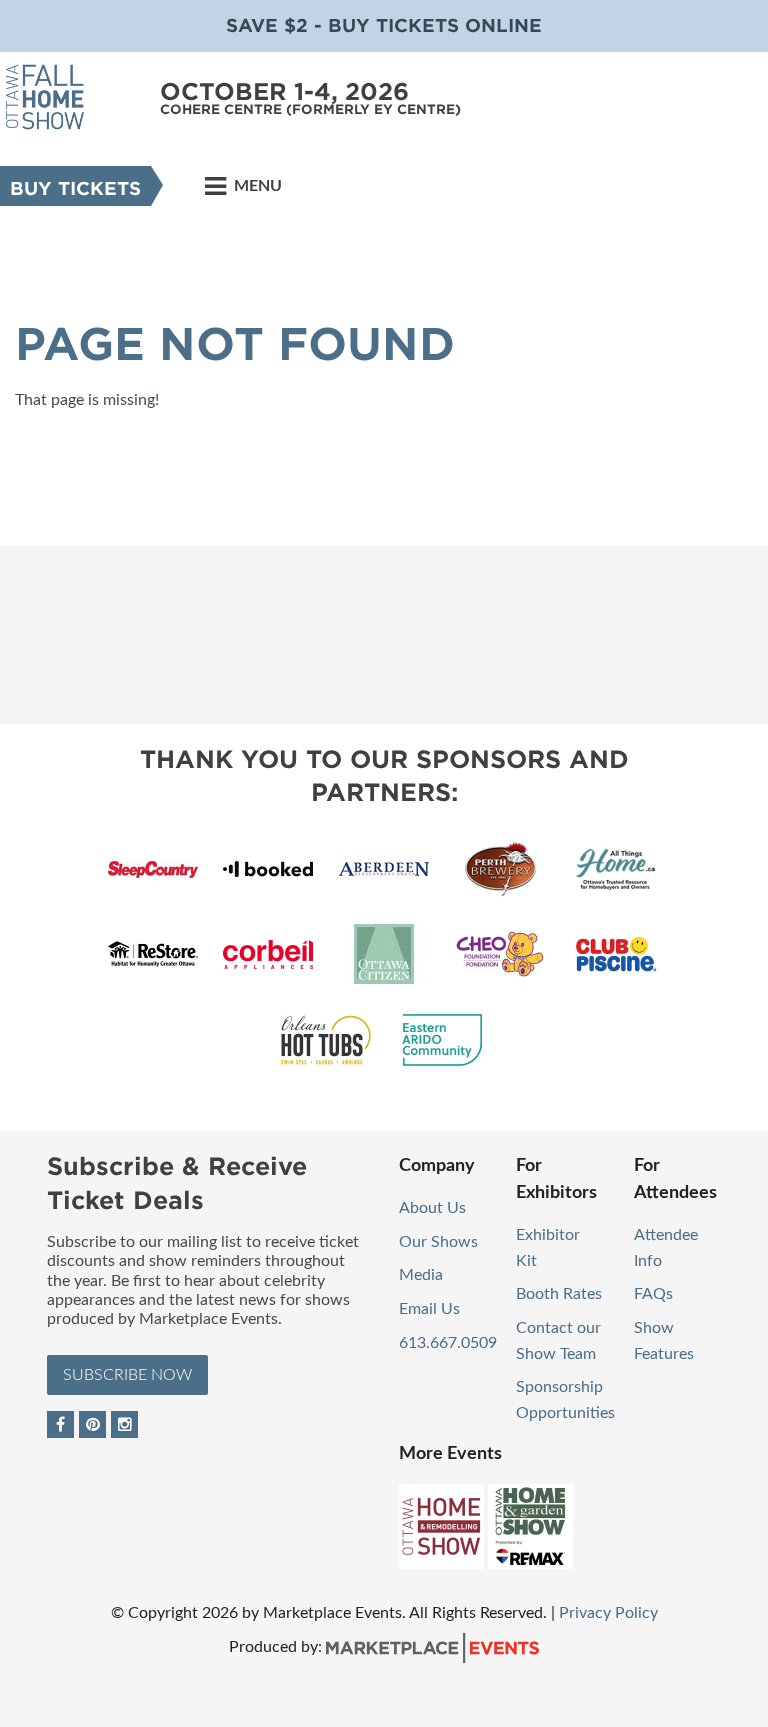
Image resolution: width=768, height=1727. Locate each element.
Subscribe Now (127, 1375)
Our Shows (438, 1242)
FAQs (653, 1294)
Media (421, 1275)
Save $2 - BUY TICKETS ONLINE (384, 25)
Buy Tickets (75, 188)
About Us (432, 1208)
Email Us (429, 1309)
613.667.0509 (448, 1343)
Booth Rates (559, 1294)
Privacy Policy (608, 1613)
